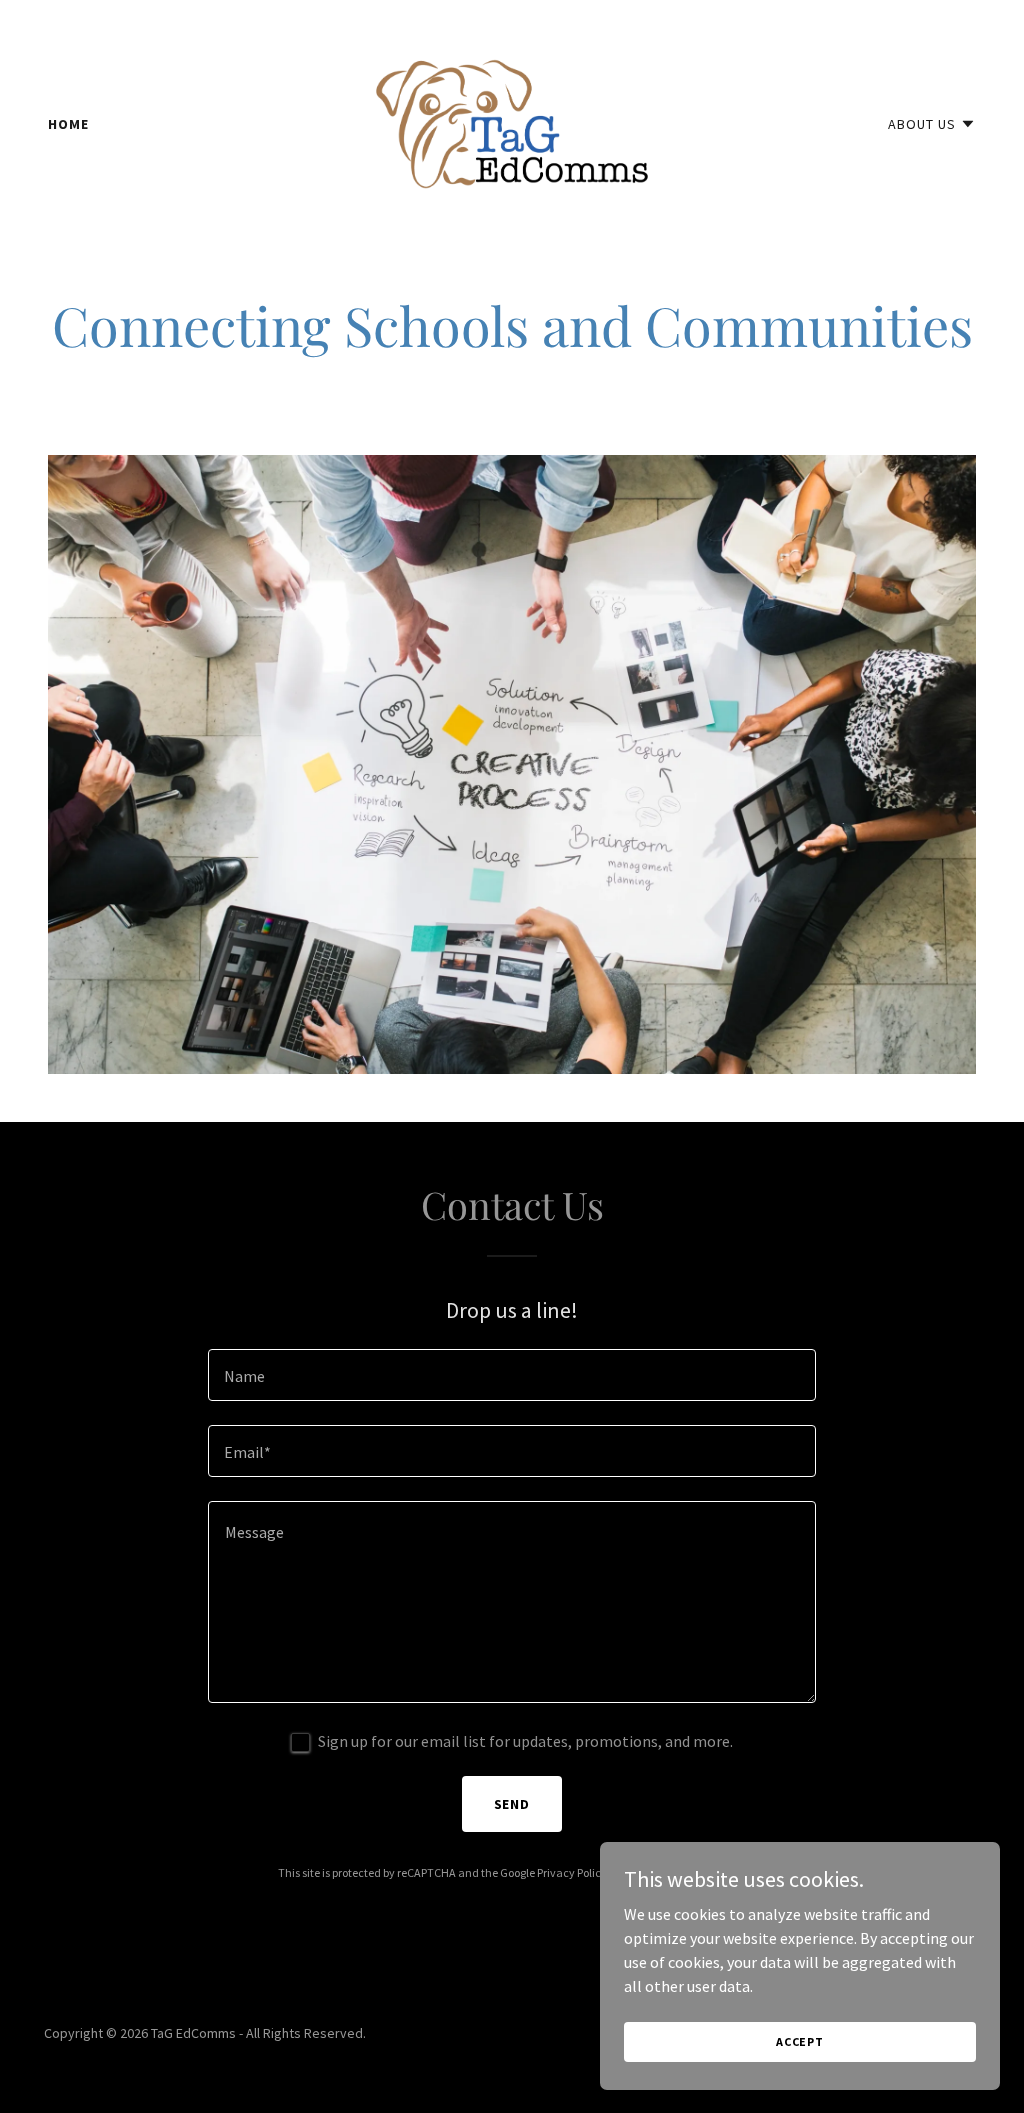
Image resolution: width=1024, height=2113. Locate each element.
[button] (932, 124)
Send (512, 1804)
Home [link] (68, 124)
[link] (511, 122)
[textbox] (512, 1375)
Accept (800, 2041)
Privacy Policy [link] (572, 1872)
